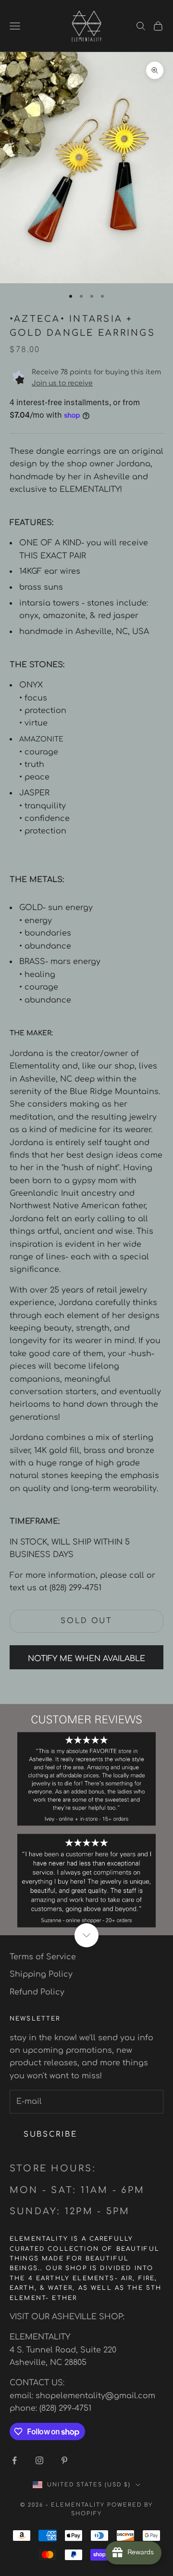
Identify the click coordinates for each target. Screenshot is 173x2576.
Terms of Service (43, 1957)
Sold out (86, 1621)
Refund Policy (37, 1992)
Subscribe (50, 2134)
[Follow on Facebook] (14, 2460)
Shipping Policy (41, 1974)
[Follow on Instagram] (39, 2460)
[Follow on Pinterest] (64, 2460)
